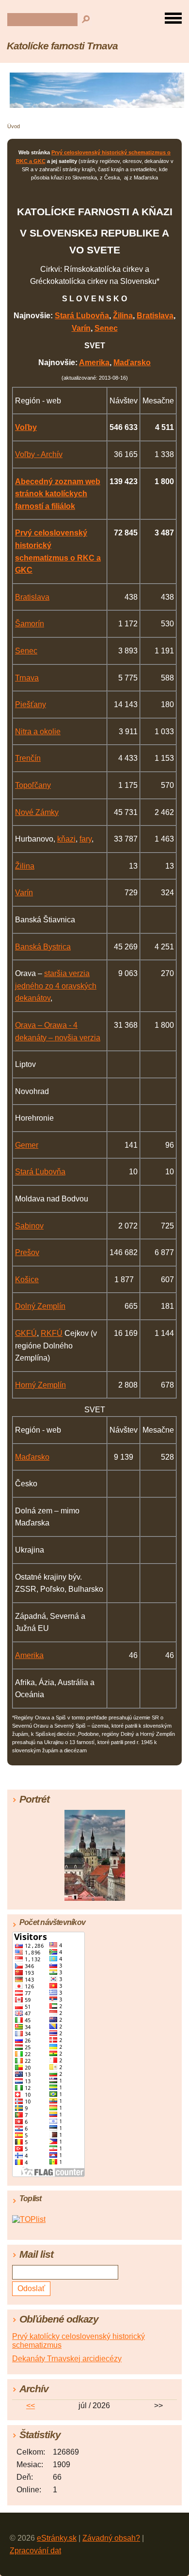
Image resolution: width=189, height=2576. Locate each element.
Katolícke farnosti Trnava (62, 46)
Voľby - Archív (39, 454)
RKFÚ (52, 1333)
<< (31, 2406)
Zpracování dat (35, 2551)
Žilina (123, 316)
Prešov (27, 1252)
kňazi (66, 839)
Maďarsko (132, 363)
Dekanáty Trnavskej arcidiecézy (67, 2359)
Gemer (27, 1145)
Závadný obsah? (111, 2538)
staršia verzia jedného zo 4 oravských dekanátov (56, 986)
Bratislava (155, 316)
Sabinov (29, 1226)
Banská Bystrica (43, 947)
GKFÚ (26, 1333)
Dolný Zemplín (40, 1306)
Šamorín (30, 624)
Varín (81, 328)
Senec (106, 328)
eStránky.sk (57, 2538)
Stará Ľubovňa (82, 316)
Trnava (27, 678)
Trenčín (28, 758)
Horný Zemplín (40, 1385)
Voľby (26, 427)
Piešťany (31, 704)
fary (86, 839)
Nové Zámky (37, 812)
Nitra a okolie (38, 732)
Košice (27, 1280)
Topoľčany (33, 785)
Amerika (94, 363)
